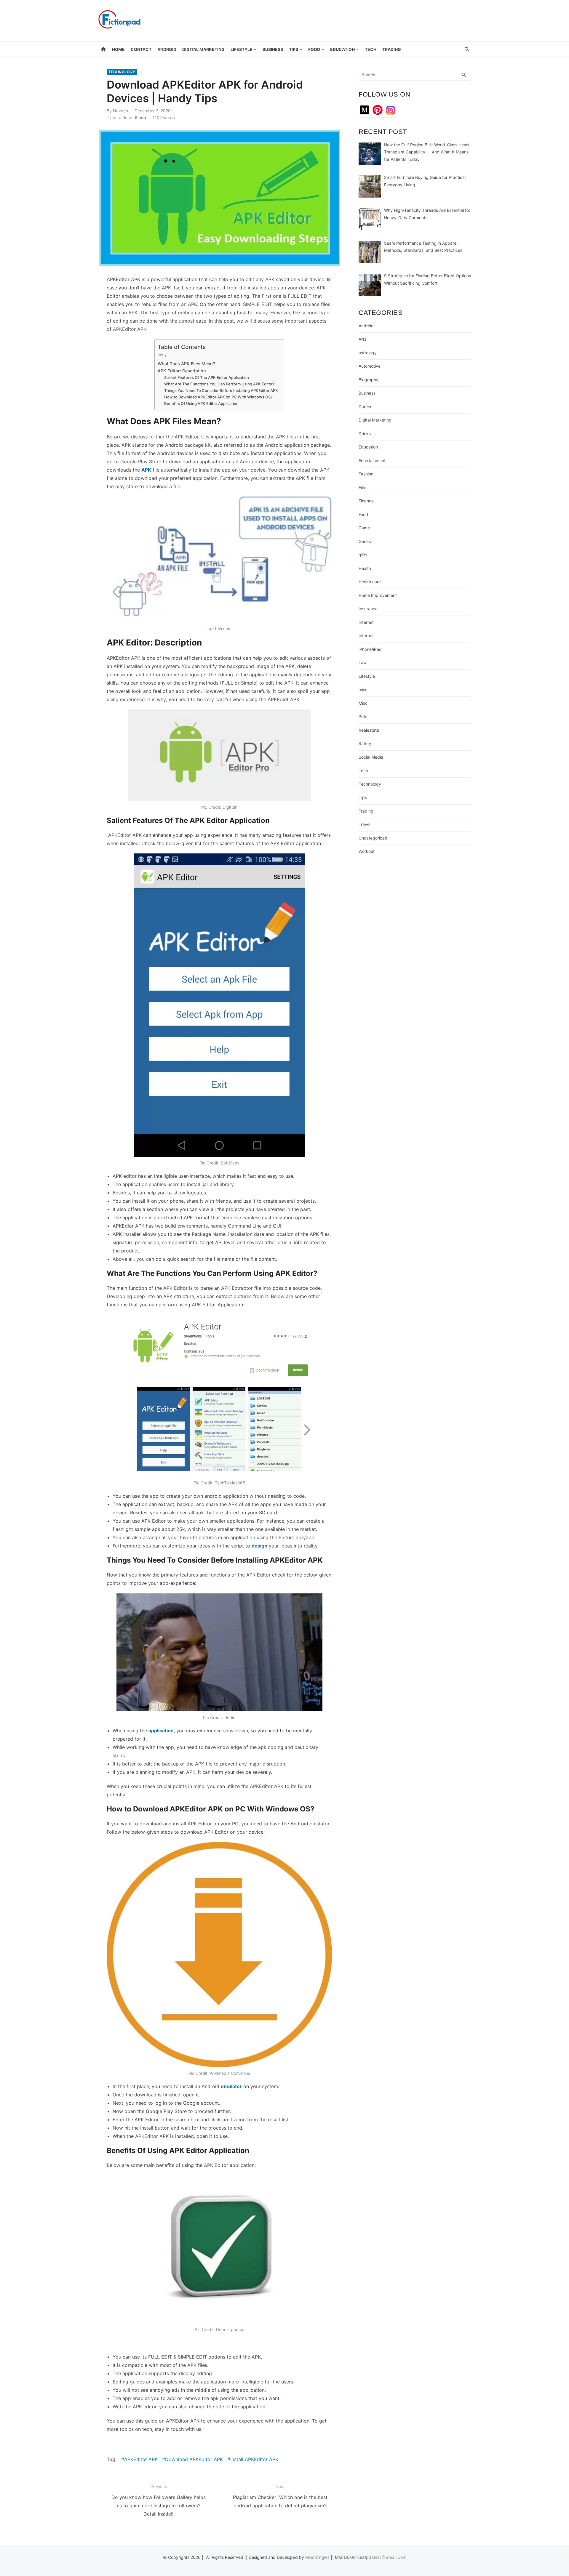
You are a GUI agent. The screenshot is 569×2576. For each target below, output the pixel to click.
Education (342, 49)
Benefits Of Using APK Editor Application (201, 403)
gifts (363, 555)
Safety (365, 743)
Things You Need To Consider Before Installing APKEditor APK (221, 390)
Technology (122, 72)
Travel (365, 824)
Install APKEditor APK (254, 2459)
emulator (231, 2086)
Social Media (371, 757)
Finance (366, 501)
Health (365, 568)
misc (363, 689)
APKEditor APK (141, 2459)
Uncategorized (373, 838)
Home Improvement (378, 595)
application (161, 1731)
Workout (367, 851)
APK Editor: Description (182, 371)
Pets (363, 716)
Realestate (369, 730)
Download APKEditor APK (194, 2459)
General (366, 541)
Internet (366, 622)
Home (118, 49)
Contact (141, 49)
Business (273, 49)
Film (362, 487)
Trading (392, 49)
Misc (363, 703)
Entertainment (372, 460)
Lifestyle (242, 49)
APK (146, 470)
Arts (362, 339)
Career (365, 407)
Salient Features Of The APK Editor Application (207, 377)
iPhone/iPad (370, 649)
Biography (369, 380)
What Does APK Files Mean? (187, 364)
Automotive (370, 366)
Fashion (366, 474)
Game (364, 528)
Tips (294, 49)
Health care (370, 582)
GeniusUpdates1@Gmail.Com (378, 2557)
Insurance (368, 609)
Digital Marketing (203, 49)
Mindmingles (317, 2557)
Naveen (120, 111)
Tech (371, 49)
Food (314, 49)
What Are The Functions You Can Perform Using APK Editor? (219, 384)
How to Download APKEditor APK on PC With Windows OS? (219, 397)
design (259, 1546)
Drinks (365, 434)
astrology (368, 353)
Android (167, 49)
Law (363, 663)
